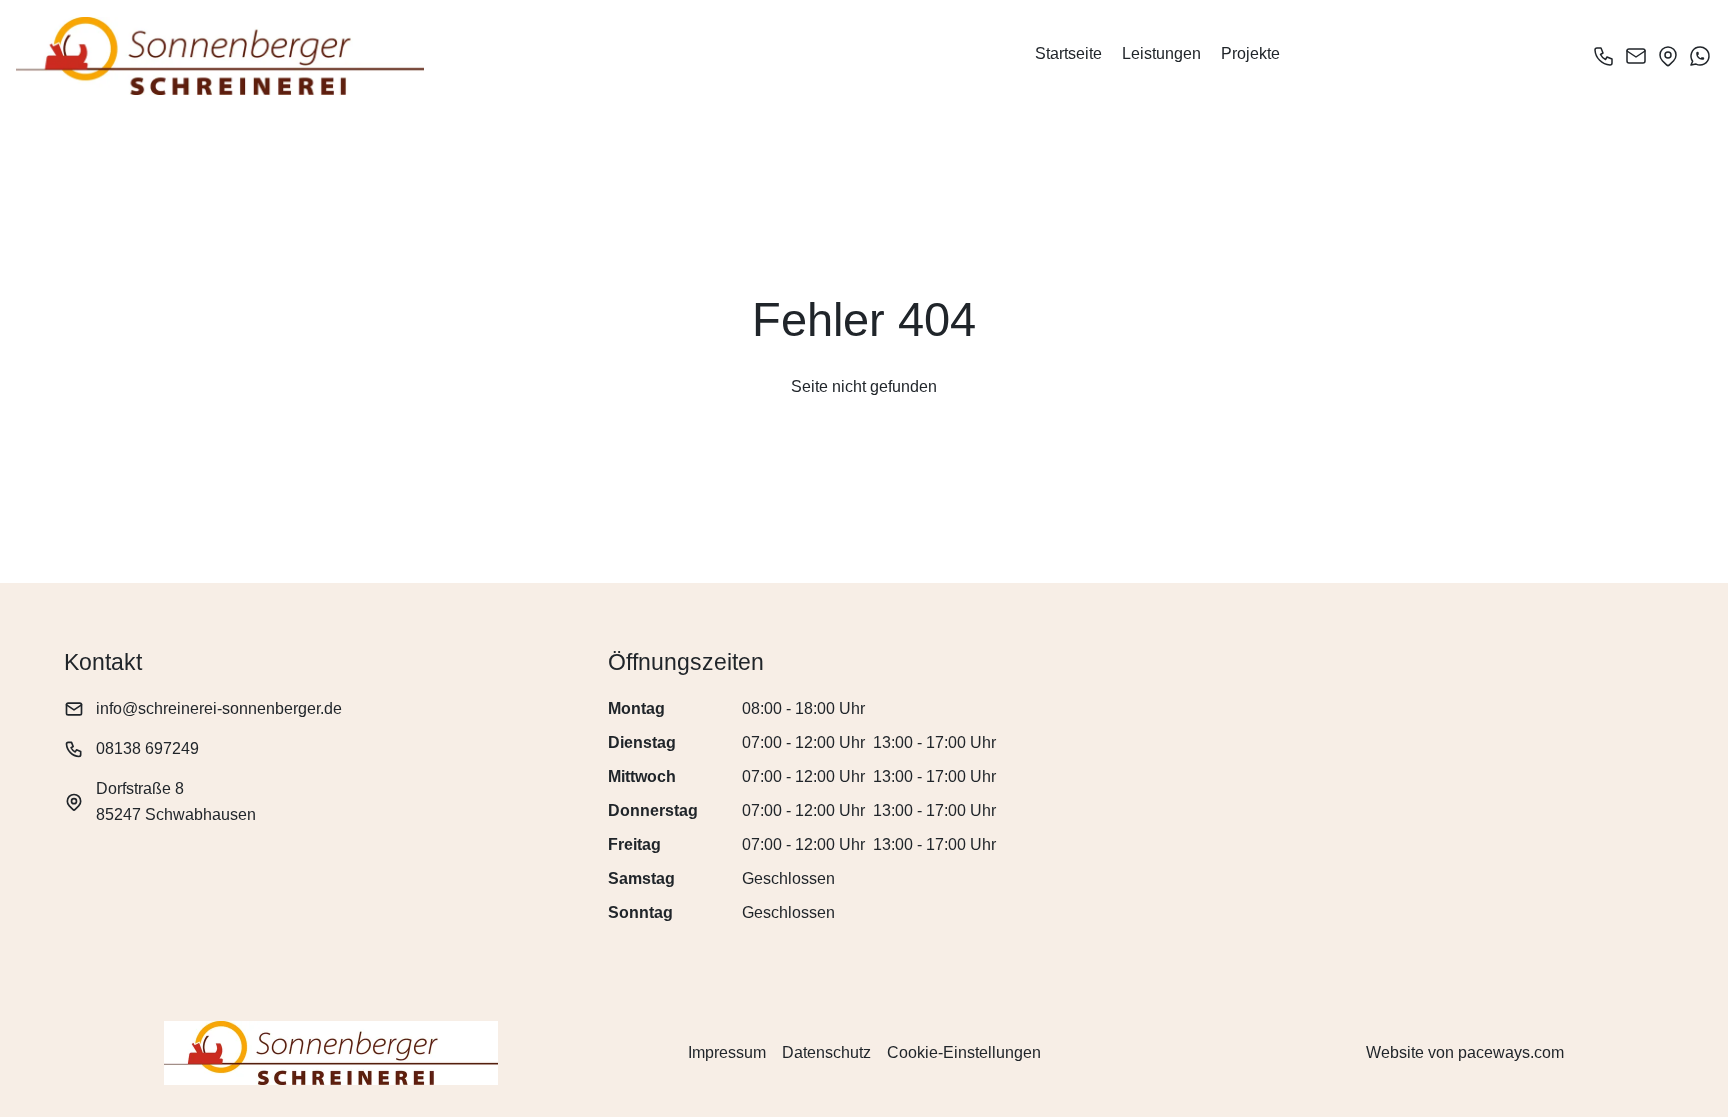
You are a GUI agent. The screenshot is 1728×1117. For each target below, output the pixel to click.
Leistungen (1161, 53)
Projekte (1250, 53)
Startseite (1068, 53)
